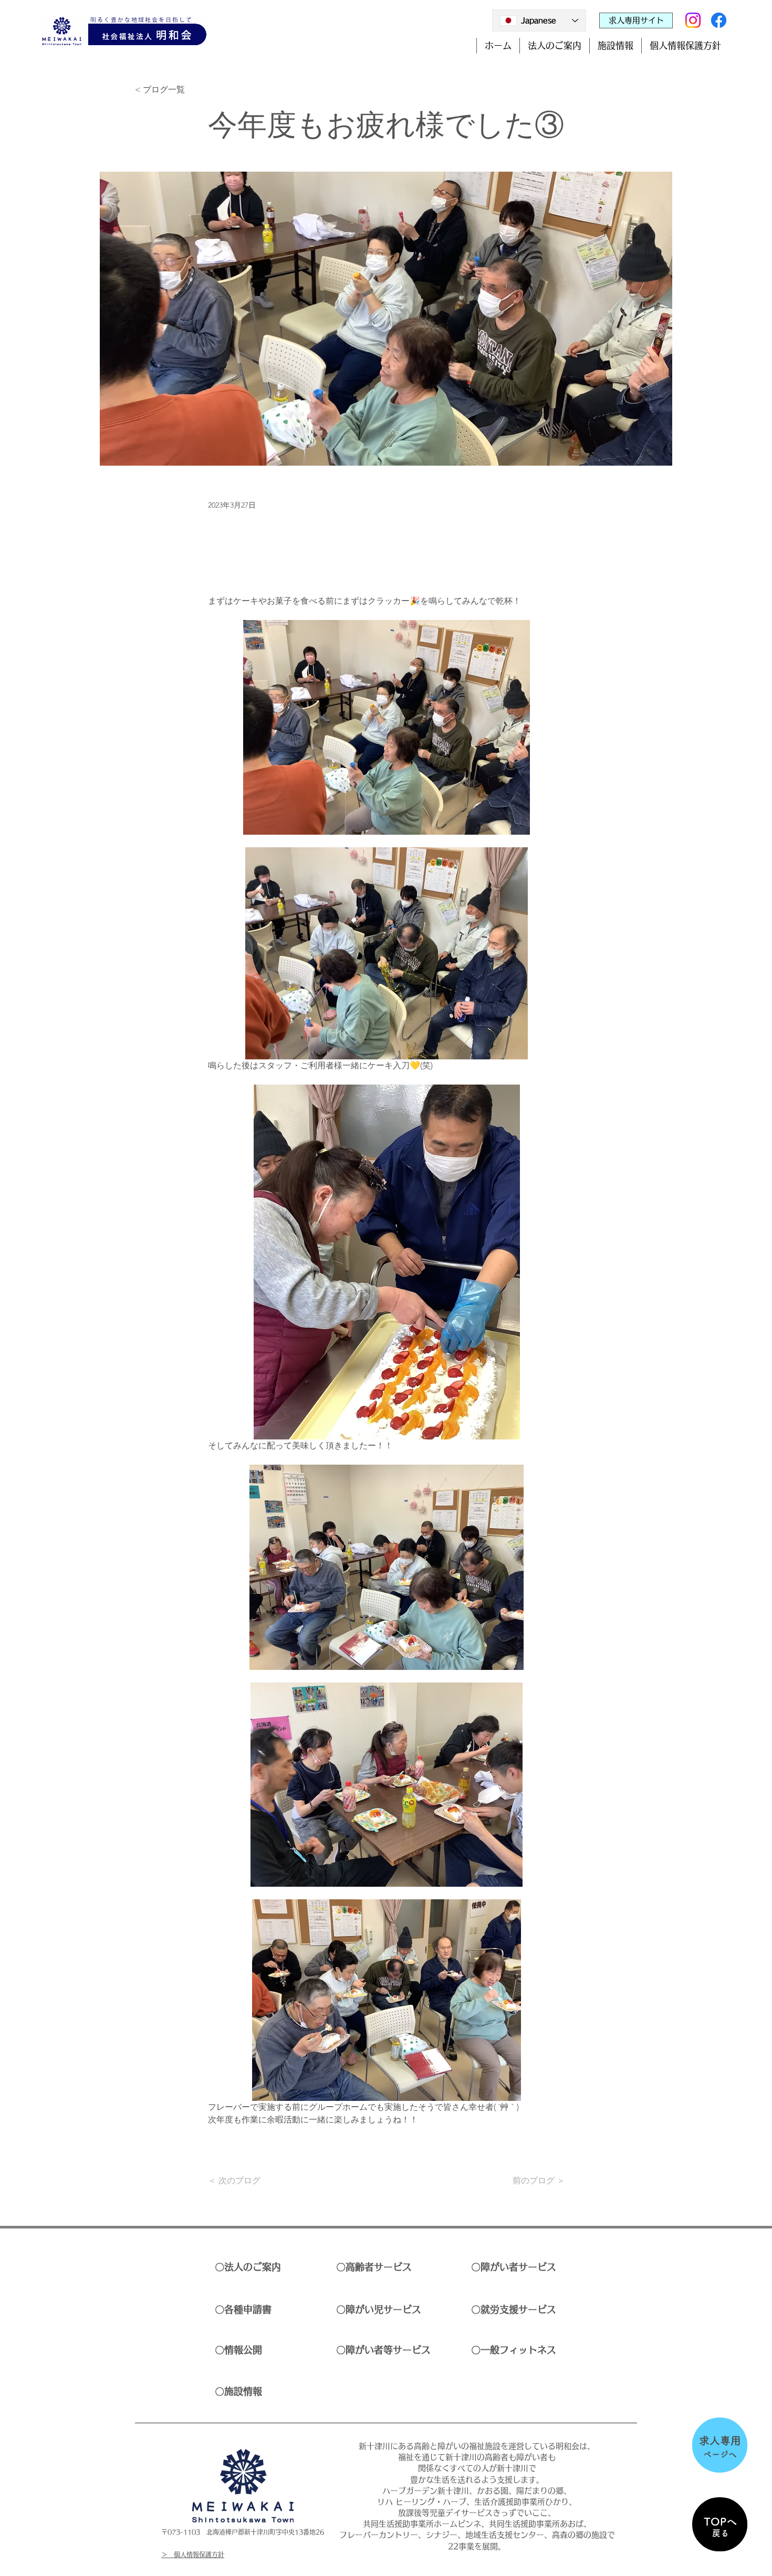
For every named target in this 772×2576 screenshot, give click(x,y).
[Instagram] (693, 20)
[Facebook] (719, 20)
